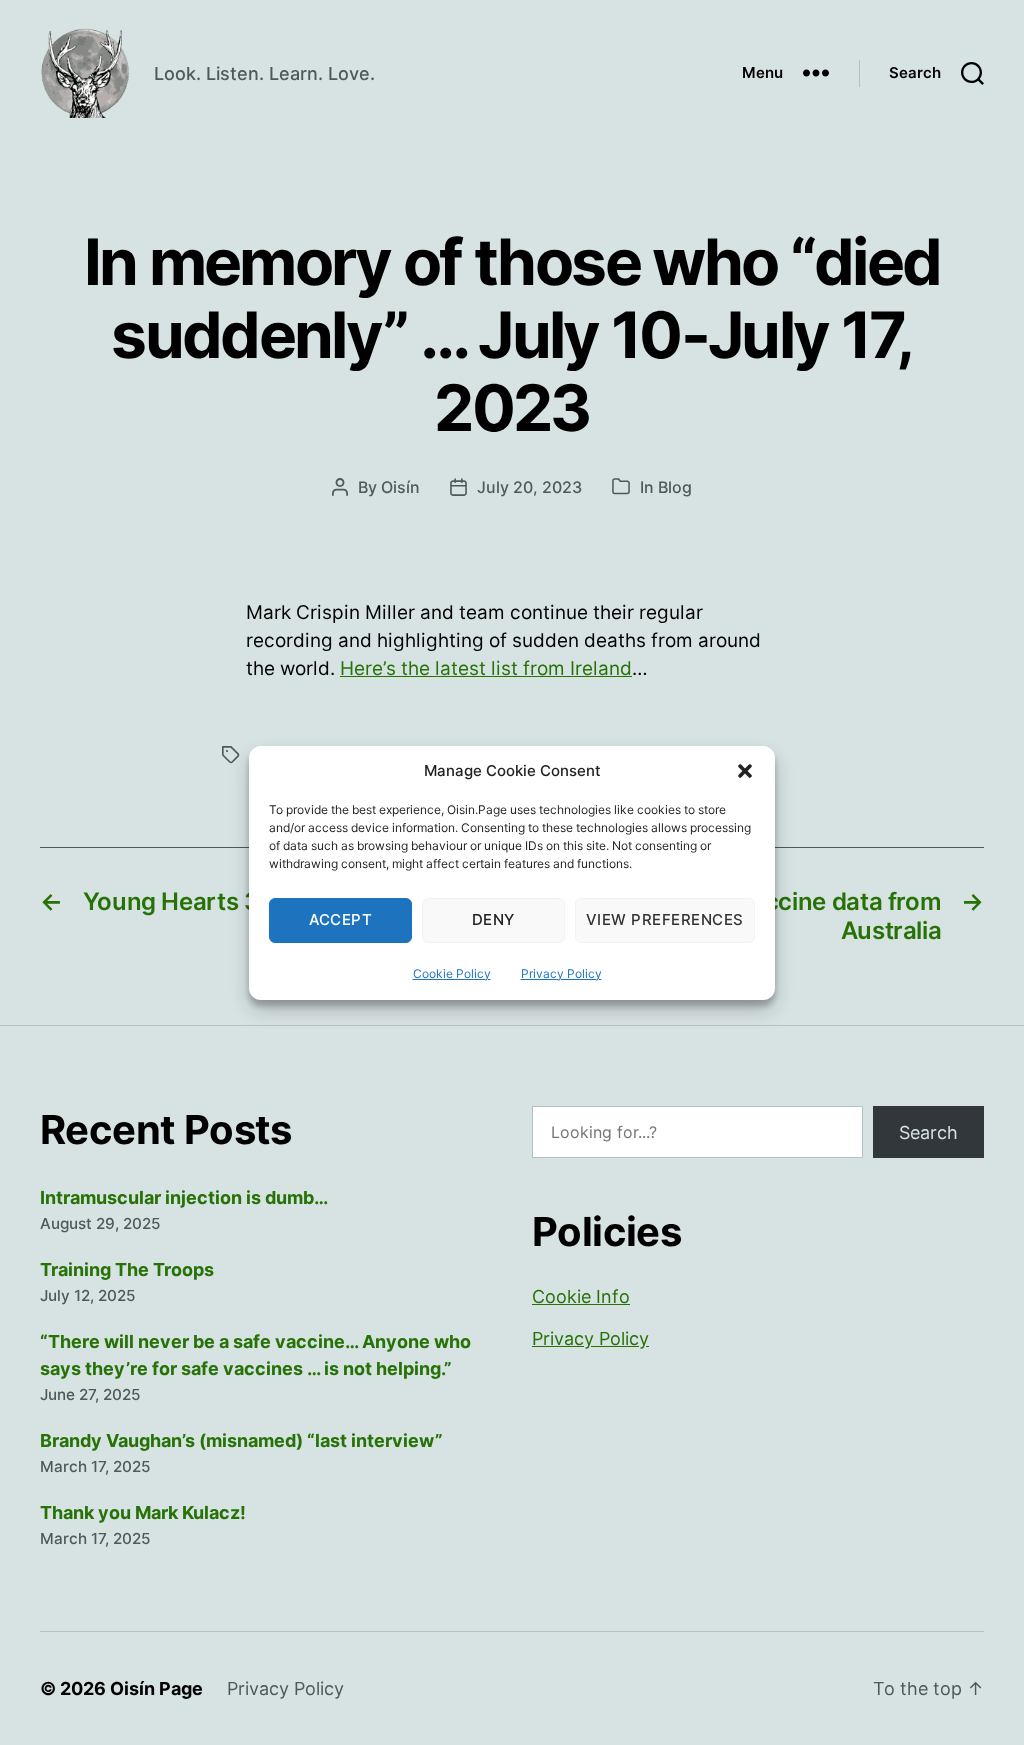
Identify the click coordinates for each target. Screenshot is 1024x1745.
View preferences (665, 919)
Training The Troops (127, 1269)
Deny (493, 919)
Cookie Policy (452, 973)
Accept (341, 919)
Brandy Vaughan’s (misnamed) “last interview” (241, 1440)
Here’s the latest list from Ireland (486, 668)
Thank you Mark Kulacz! (143, 1512)
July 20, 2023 (529, 487)
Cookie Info (581, 1296)
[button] (745, 771)
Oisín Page (156, 1688)
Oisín (400, 487)
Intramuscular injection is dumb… (184, 1197)
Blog (675, 487)
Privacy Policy (561, 973)
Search (928, 1132)
